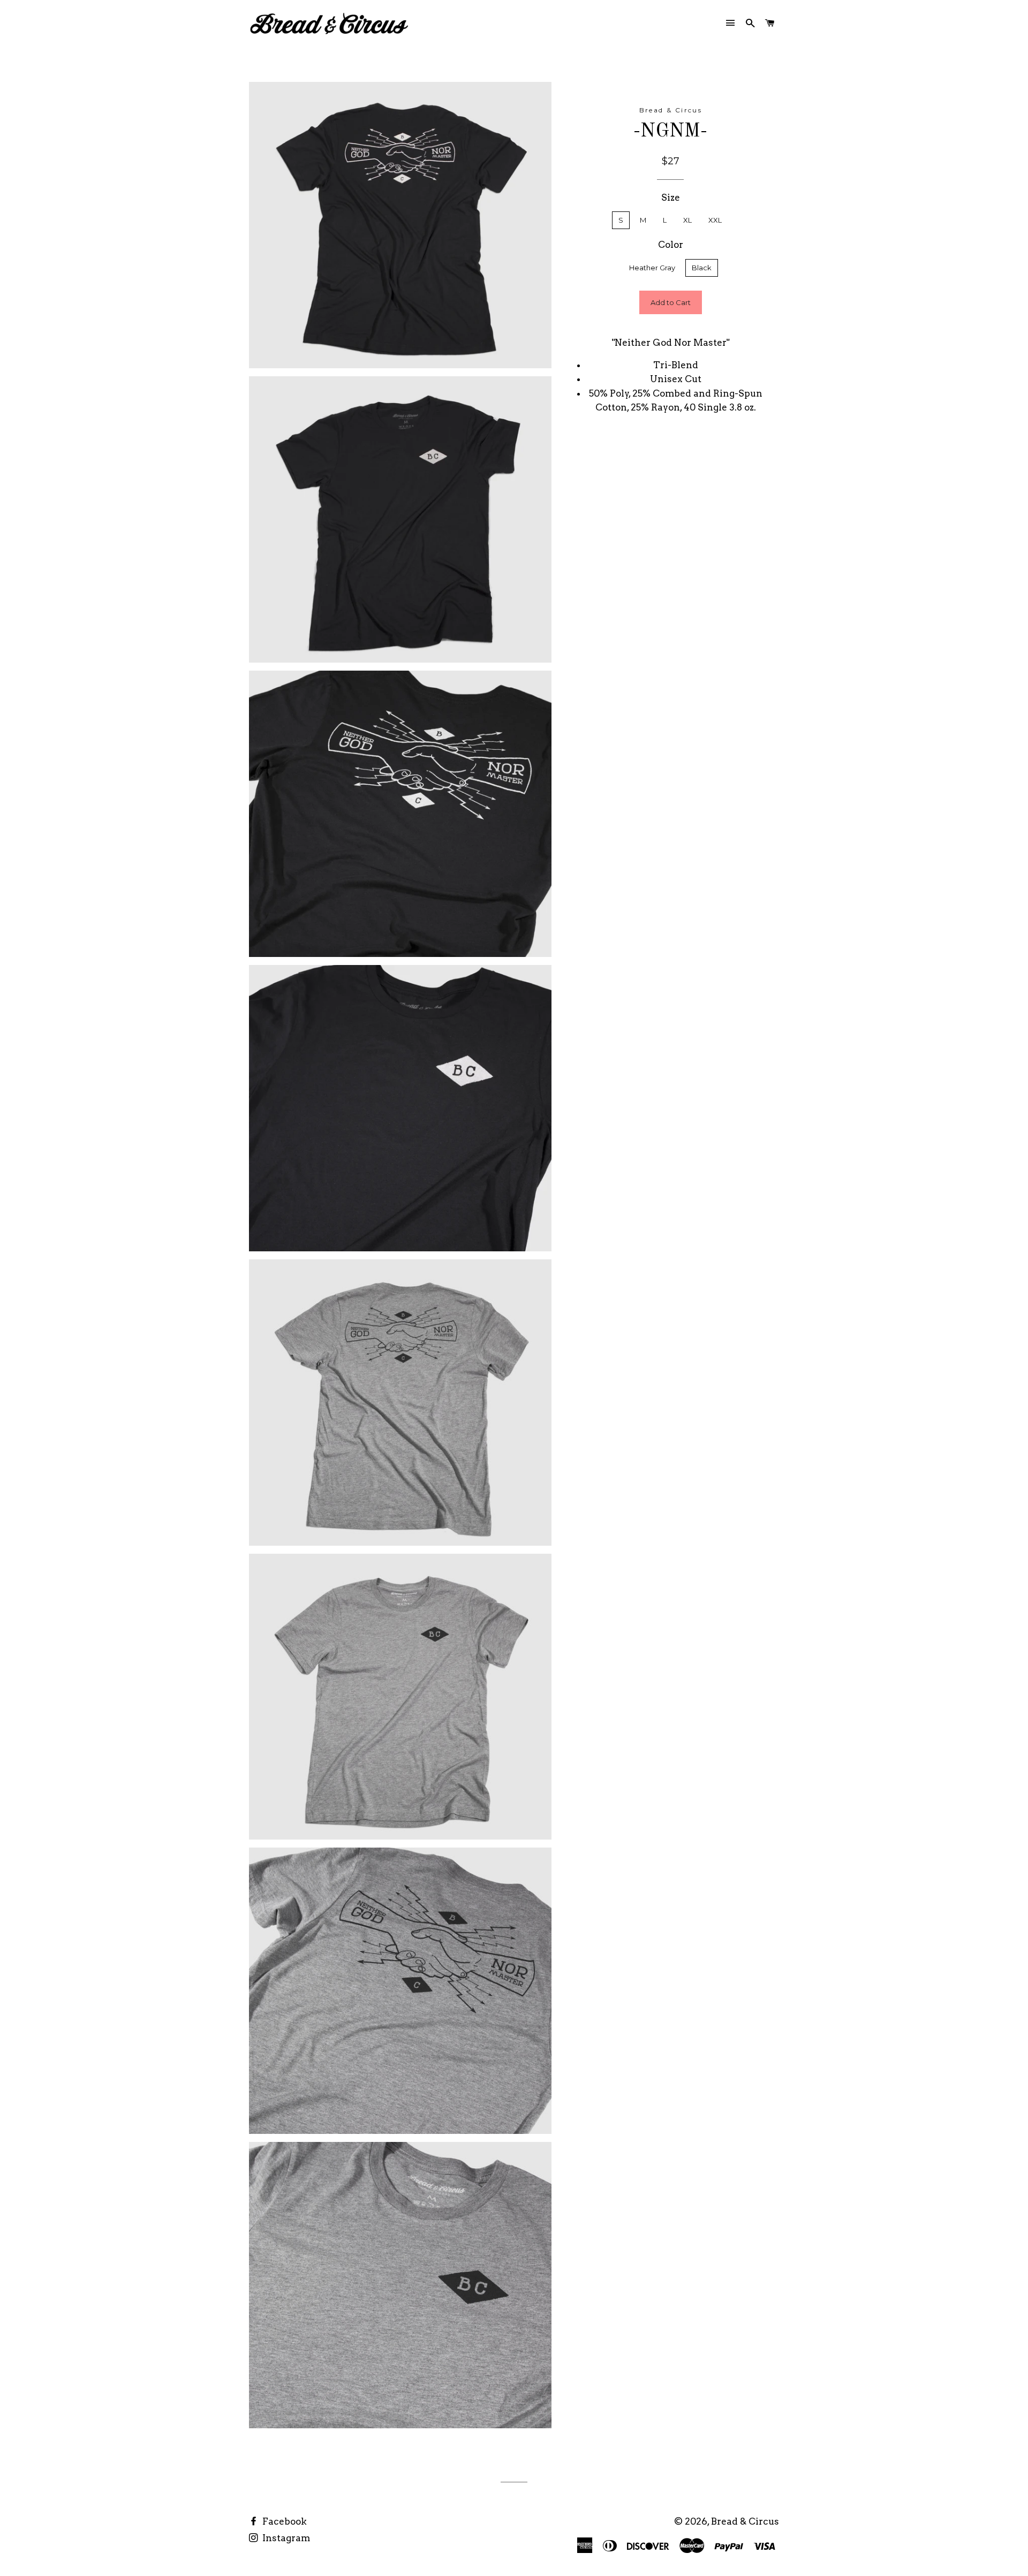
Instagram (285, 2538)
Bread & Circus (745, 2521)
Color (671, 245)
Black (702, 268)
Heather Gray (652, 268)
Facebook (284, 2521)
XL (687, 220)
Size (671, 197)
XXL (715, 220)
